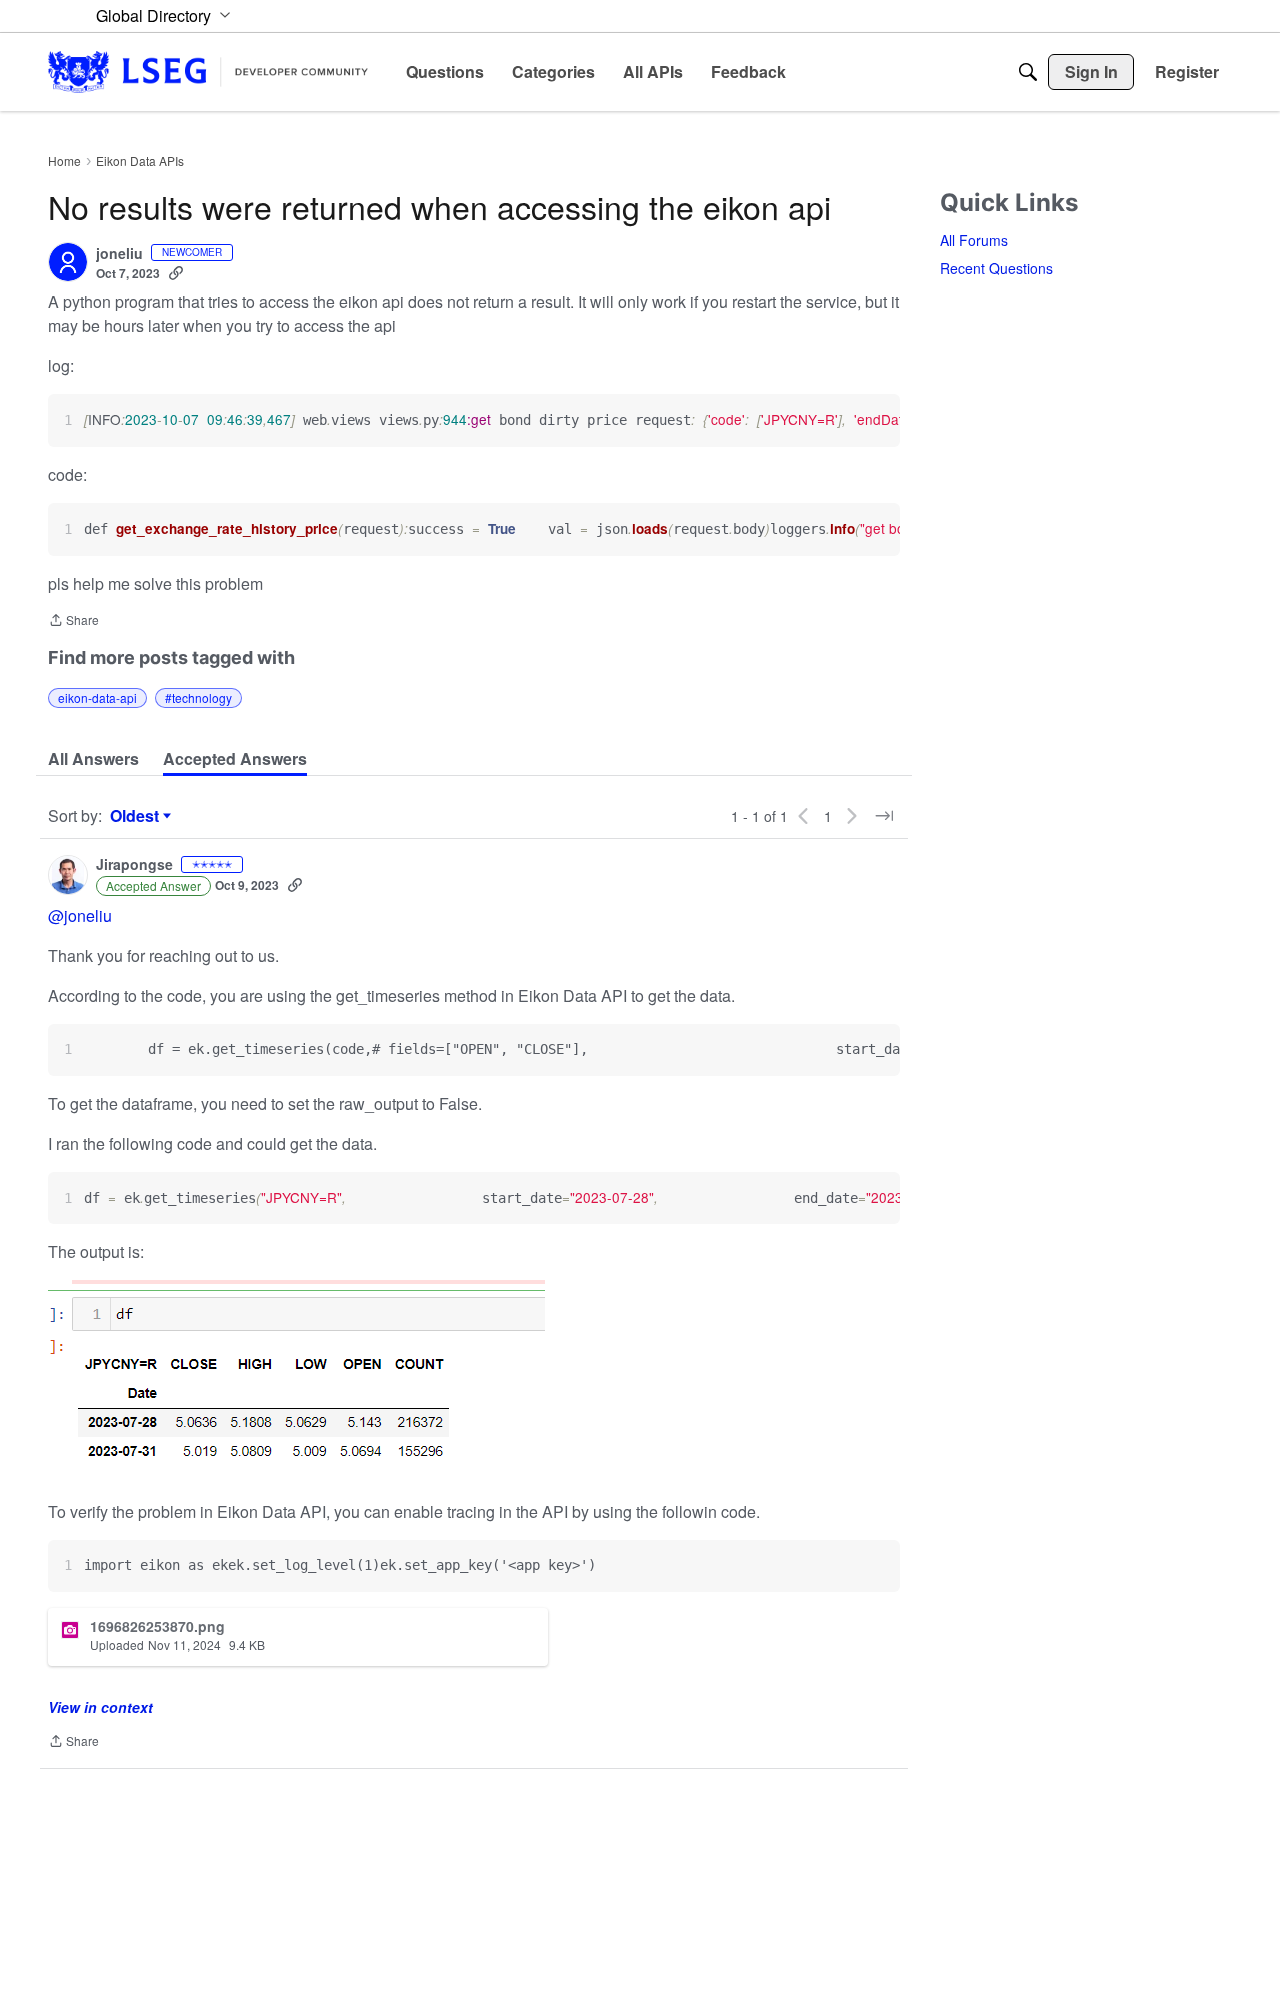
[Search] (1028, 72)
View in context (100, 1707)
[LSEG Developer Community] (208, 71)
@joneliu (80, 915)
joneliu (119, 254)
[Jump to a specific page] (884, 816)
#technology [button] (198, 697)
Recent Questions (996, 268)
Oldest (137, 816)
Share (73, 621)
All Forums (974, 240)
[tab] (93, 759)
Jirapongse (134, 865)
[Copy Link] (176, 273)
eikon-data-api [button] (97, 697)
